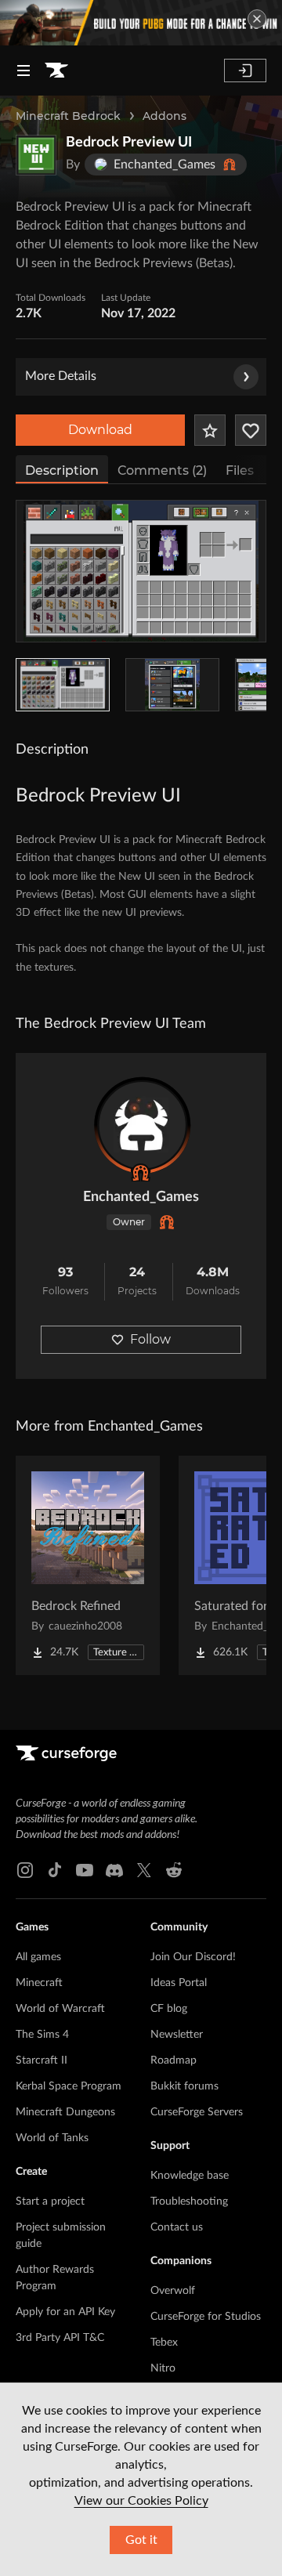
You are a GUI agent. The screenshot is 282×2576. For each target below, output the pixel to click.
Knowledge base (190, 2176)
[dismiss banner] (257, 19)
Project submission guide (61, 2236)
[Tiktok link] (55, 1870)
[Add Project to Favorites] (210, 430)
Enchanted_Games (141, 1197)
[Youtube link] (85, 1870)
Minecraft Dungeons (65, 2112)
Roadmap (174, 2060)
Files (240, 470)
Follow (150, 1339)
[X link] (144, 1870)
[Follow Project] (251, 430)
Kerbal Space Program (69, 2086)
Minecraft (39, 1983)
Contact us (177, 2227)
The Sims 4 (42, 2035)
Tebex (164, 2343)
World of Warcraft (60, 2009)
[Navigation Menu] (23, 71)
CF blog (169, 2009)
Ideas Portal (179, 1983)
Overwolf (173, 2291)
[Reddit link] (174, 1870)
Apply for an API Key (65, 2312)
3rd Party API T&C (60, 2338)
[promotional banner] (141, 23)
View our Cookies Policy (141, 2501)
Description (62, 470)
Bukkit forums (184, 2086)
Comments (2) (162, 470)
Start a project (50, 2202)
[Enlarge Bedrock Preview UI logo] (36, 155)
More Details (61, 376)
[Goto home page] (56, 71)
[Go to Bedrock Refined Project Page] (88, 1565)
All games (38, 1957)
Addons (164, 116)
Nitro (163, 2368)
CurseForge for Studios (206, 2317)
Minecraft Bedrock (68, 116)
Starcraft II (42, 2060)
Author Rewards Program (55, 2278)
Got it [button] (141, 2540)
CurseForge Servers (197, 2112)
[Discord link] (114, 1870)
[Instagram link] (25, 1870)
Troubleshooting (189, 2202)
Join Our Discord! (193, 1957)
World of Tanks (52, 2138)
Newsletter (177, 2035)
